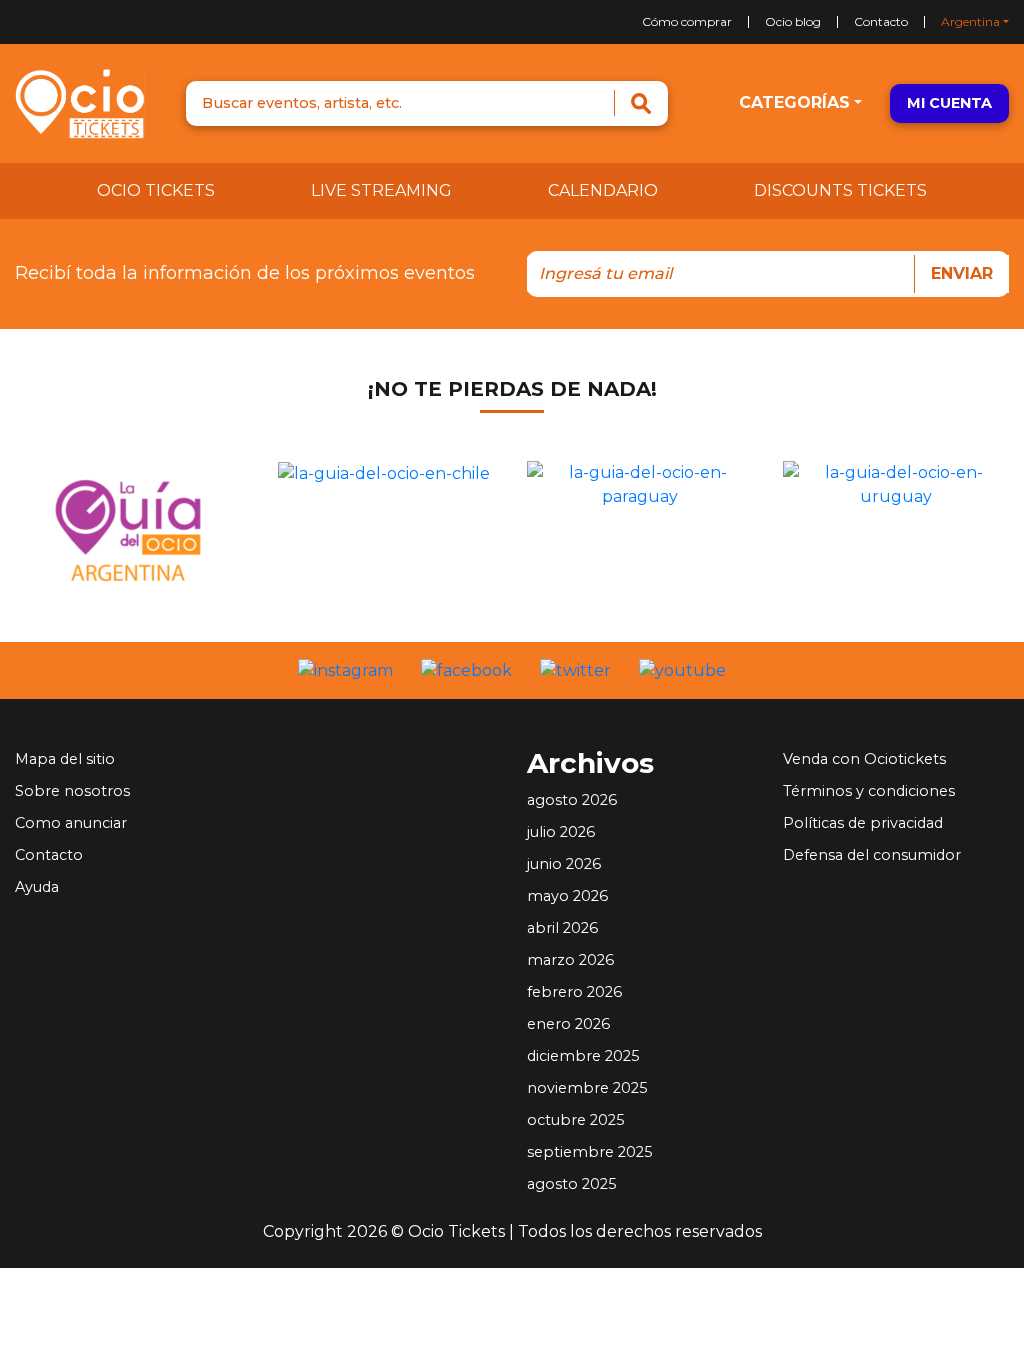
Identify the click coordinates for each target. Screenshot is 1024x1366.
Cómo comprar (687, 22)
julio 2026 (561, 832)
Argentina (970, 22)
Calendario (603, 190)
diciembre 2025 (583, 1056)
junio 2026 (564, 864)
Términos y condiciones (869, 791)
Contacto (881, 22)
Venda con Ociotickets (864, 759)
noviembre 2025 (587, 1088)
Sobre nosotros (72, 791)
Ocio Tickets (156, 190)
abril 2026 (562, 928)
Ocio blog (793, 22)
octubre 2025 (575, 1120)
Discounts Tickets (840, 190)
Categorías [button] (794, 102)
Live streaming (381, 190)
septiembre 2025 (589, 1152)
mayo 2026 (567, 896)
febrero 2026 (574, 992)
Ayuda (37, 887)
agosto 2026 (572, 800)
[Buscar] (640, 103)
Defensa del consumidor (872, 855)
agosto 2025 (571, 1184)
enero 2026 (568, 1024)
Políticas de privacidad (863, 823)
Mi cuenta (949, 103)
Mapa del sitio (65, 759)
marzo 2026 (570, 960)
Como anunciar (71, 823)
